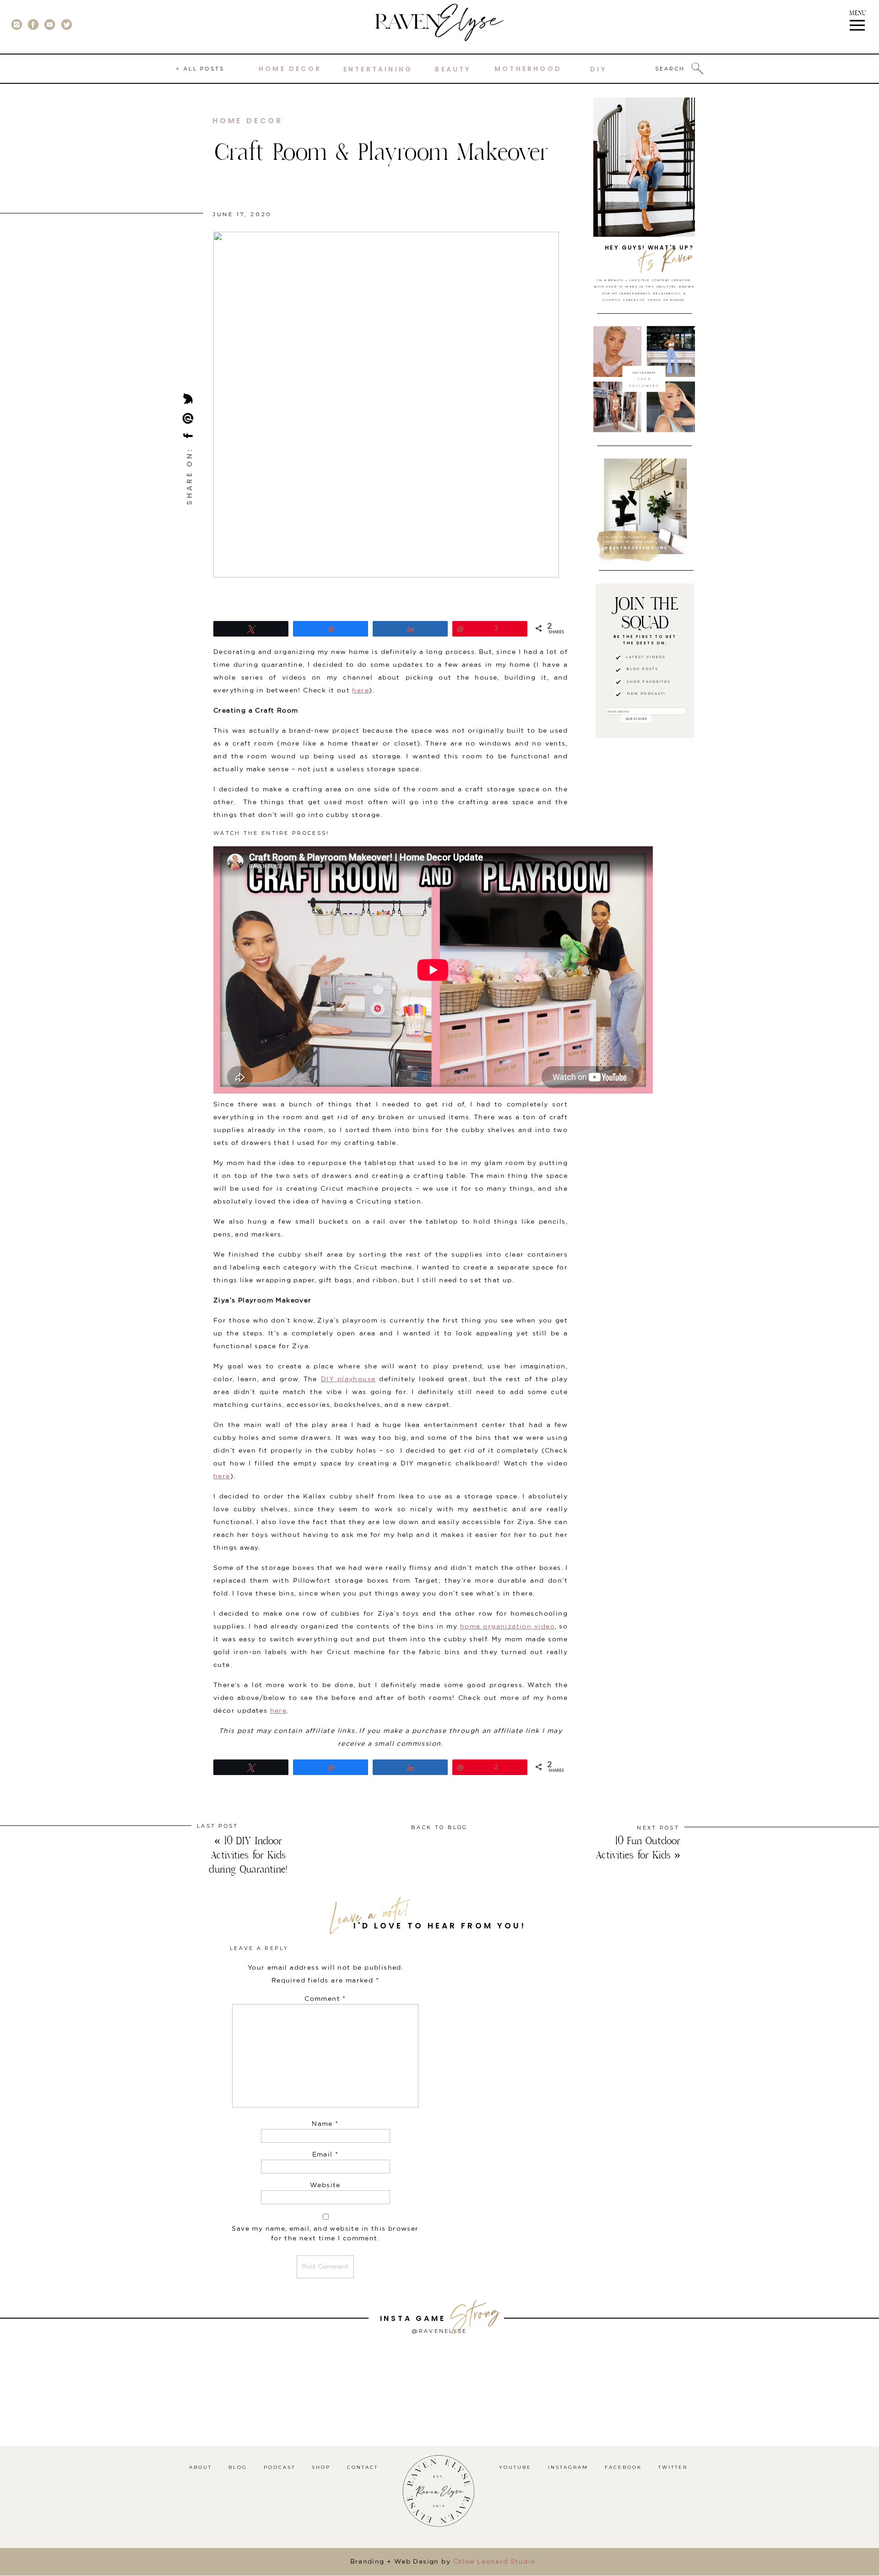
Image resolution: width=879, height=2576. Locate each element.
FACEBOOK (623, 2467)
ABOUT (201, 2467)
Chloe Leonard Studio (494, 2562)
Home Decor (248, 121)
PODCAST (279, 2467)
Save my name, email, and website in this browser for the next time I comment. (325, 2234)
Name (325, 2124)
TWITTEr (673, 2467)
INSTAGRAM (568, 2467)
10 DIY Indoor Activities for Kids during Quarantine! (248, 1855)
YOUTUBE (515, 2467)
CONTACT (363, 2467)
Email (326, 2155)
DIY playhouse (348, 1379)
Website (325, 2185)
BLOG (238, 2467)
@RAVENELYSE (439, 2331)
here (361, 691)
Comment (325, 1999)
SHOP (321, 2467)
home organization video (507, 1627)
